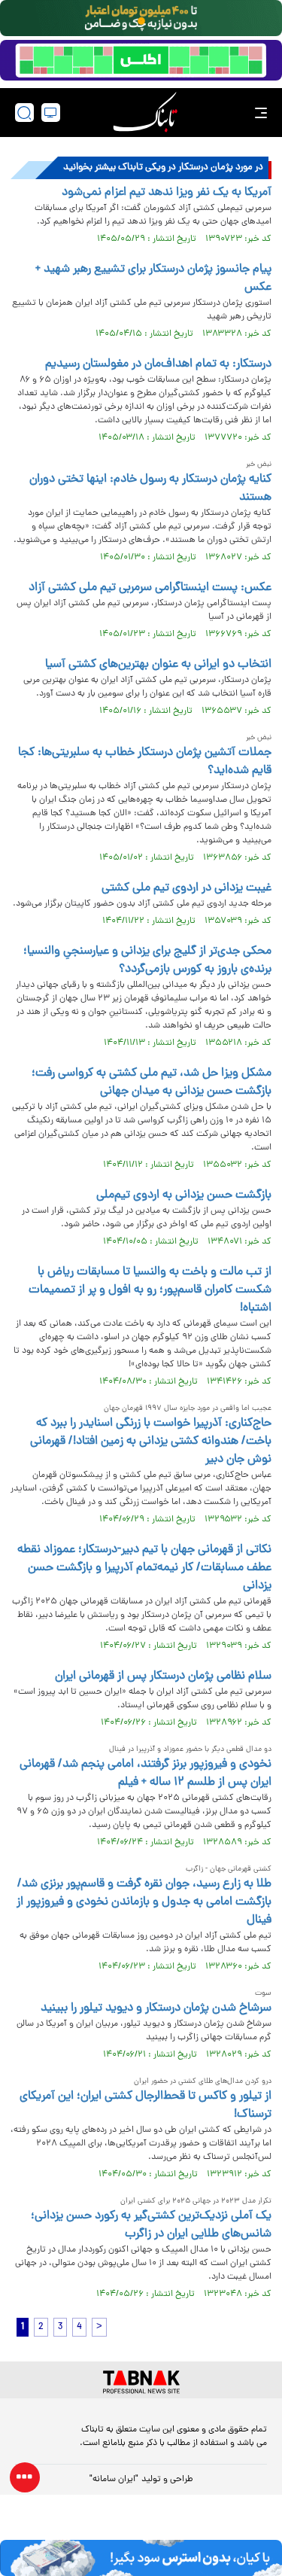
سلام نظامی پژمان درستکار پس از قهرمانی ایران (163, 1676)
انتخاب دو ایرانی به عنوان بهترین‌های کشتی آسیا (158, 665)
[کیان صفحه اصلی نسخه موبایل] (141, 2558)
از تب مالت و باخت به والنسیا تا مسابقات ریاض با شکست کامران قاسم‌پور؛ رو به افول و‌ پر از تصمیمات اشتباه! (150, 1290)
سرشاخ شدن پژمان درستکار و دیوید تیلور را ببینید (156, 2008)
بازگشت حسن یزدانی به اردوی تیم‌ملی (184, 1195)
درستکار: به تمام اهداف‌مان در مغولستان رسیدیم (158, 364)
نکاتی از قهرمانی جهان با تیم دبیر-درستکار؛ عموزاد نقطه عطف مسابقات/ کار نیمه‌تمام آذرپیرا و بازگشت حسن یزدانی (144, 1568)
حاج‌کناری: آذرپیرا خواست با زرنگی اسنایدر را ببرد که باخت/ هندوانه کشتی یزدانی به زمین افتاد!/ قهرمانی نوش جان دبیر (151, 1442)
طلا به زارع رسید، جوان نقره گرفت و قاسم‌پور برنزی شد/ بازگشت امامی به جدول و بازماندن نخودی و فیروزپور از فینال (144, 1902)
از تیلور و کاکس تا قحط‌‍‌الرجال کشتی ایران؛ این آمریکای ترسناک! (146, 2106)
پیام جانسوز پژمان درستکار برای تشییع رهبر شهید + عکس (153, 279)
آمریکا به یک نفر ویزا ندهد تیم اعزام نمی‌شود (167, 193)
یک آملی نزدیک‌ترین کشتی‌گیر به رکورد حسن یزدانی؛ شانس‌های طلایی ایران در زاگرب (151, 2225)
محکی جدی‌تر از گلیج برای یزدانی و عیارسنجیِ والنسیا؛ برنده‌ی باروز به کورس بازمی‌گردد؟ (147, 961)
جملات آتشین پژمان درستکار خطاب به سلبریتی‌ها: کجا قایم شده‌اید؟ (145, 762)
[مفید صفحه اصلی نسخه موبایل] (141, 60)
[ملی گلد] (141, 18)
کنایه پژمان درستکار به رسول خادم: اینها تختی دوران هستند (150, 489)
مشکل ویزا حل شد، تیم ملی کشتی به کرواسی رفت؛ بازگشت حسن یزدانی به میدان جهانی (152, 1082)
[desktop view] (51, 113)
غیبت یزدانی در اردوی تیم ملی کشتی (186, 888)
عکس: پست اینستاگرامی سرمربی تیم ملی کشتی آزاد (150, 588)
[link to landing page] (145, 113)
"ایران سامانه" (114, 2480)
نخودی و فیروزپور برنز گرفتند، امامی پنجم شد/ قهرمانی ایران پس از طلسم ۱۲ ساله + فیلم (146, 1774)
